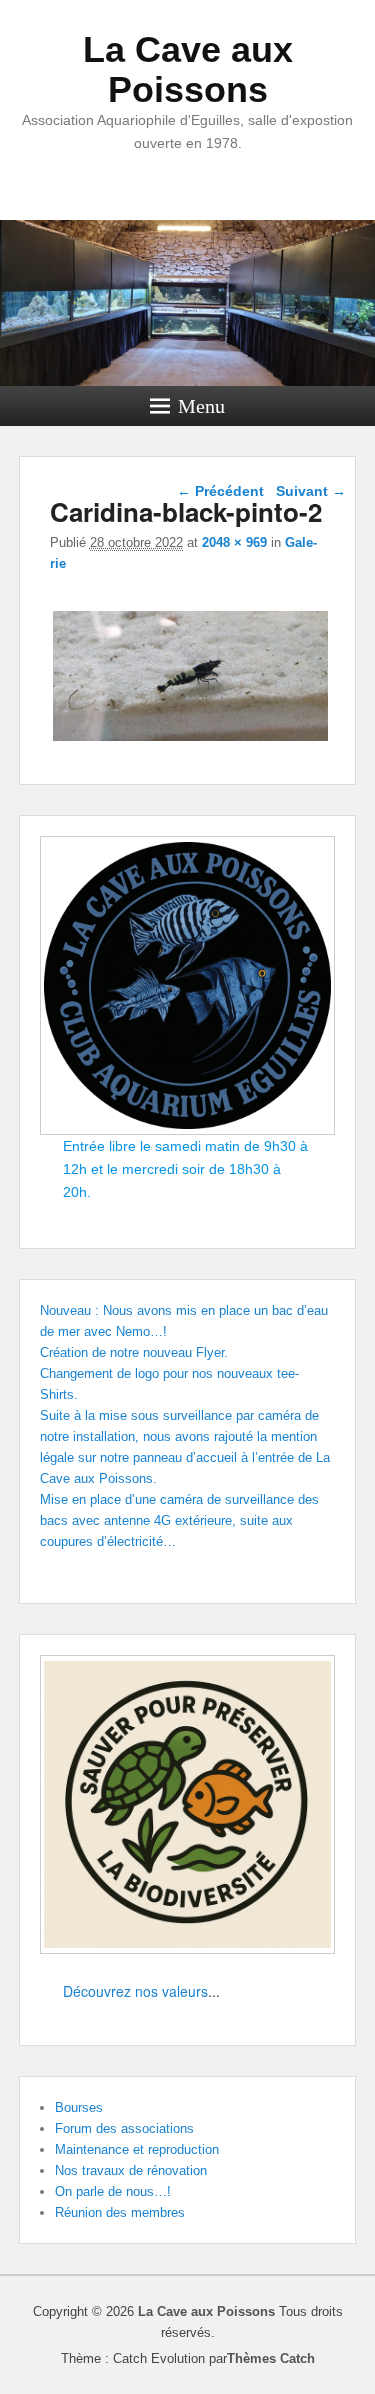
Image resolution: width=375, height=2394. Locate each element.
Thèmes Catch (271, 2358)
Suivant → (311, 491)
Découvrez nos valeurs (135, 1991)
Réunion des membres (120, 2212)
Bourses (79, 2107)
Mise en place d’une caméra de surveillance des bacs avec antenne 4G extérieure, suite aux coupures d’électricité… (179, 1520)
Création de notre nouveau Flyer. (134, 1352)
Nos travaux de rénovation (131, 2170)
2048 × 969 (234, 542)
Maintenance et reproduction (137, 2149)
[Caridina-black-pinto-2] (190, 740)
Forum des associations (124, 2128)
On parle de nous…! (113, 2191)
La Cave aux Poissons (188, 69)
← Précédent (220, 491)
